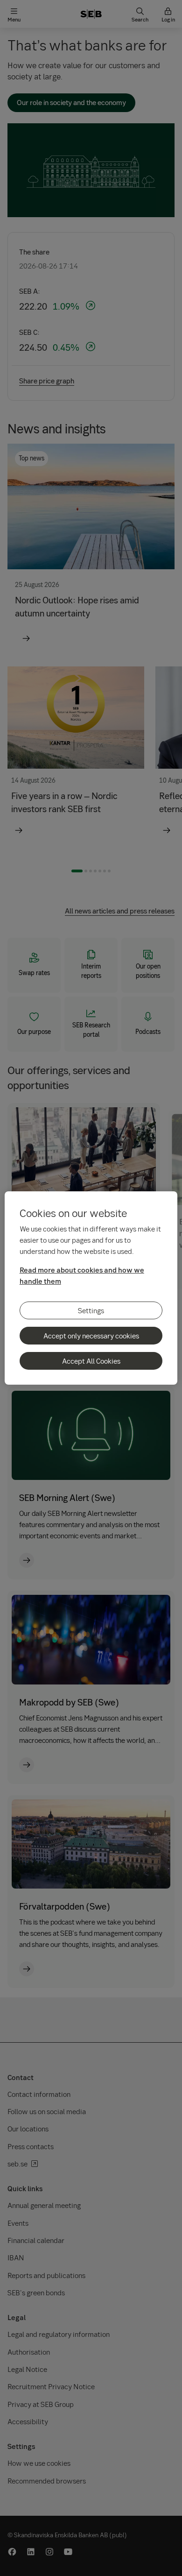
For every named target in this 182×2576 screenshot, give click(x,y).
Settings (91, 1310)
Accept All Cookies (91, 1361)
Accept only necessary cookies (91, 1336)
